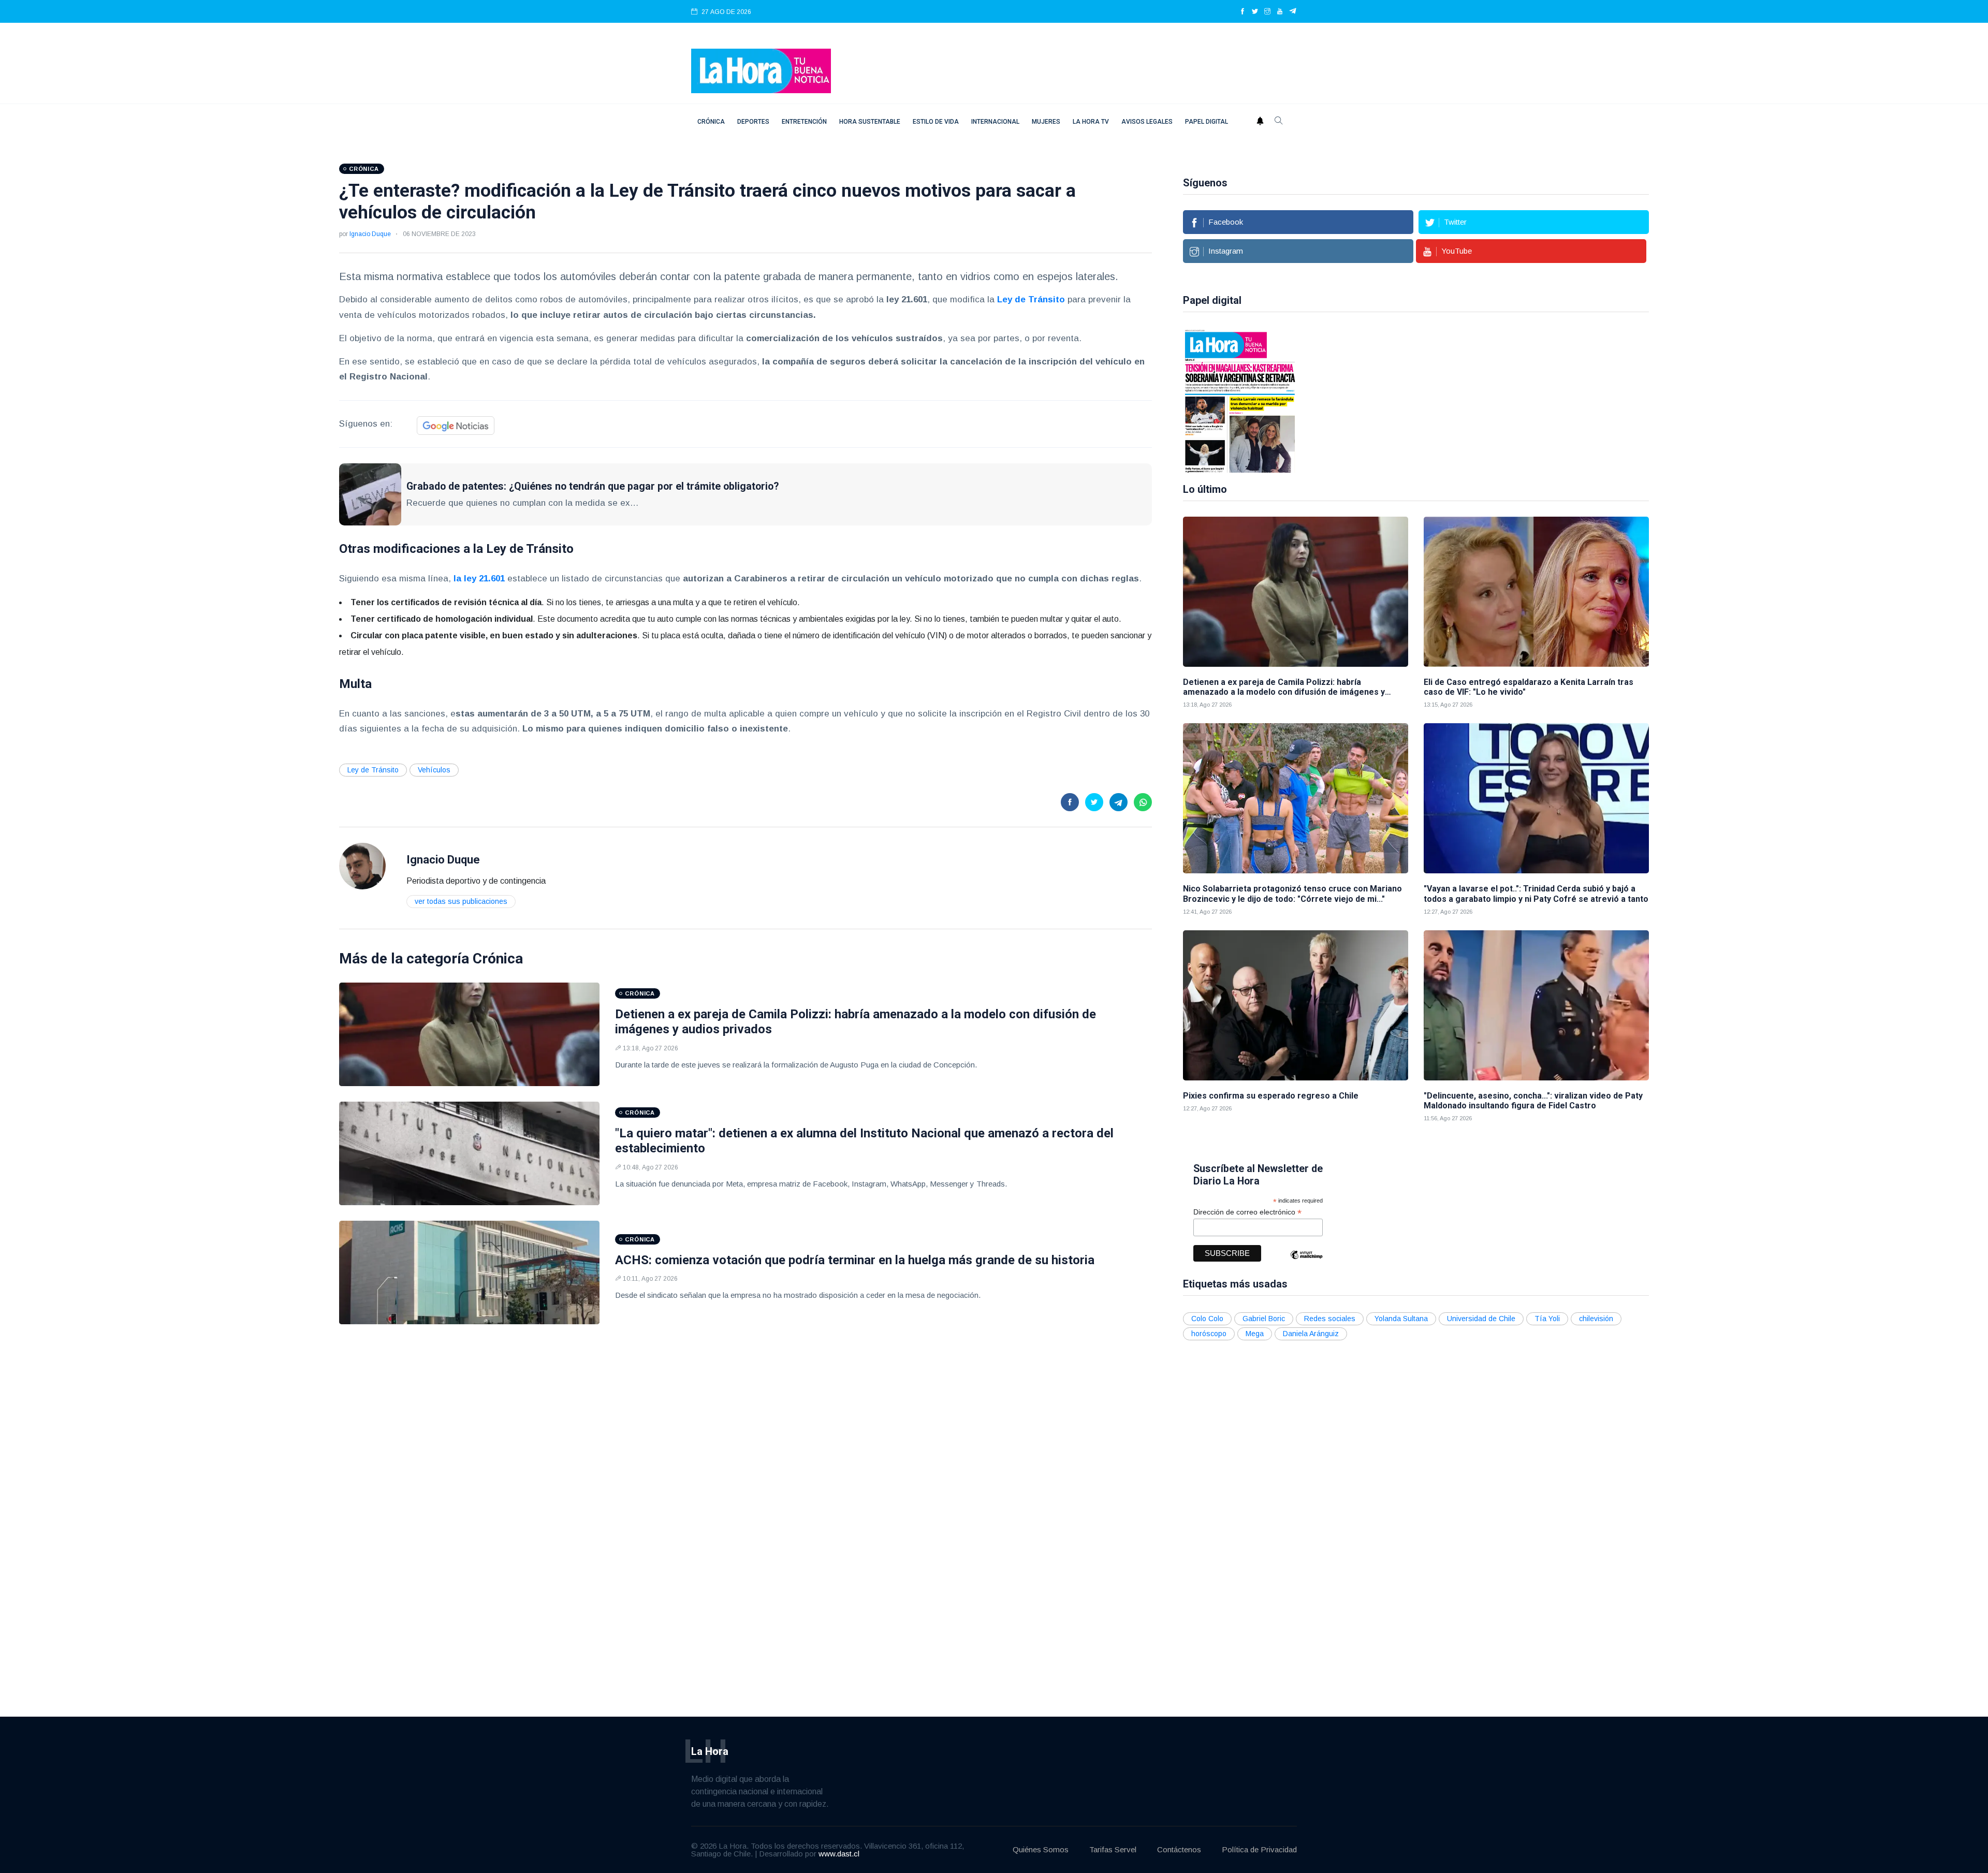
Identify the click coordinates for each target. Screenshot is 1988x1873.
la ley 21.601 (479, 579)
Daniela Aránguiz (1311, 1334)
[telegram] (1293, 12)
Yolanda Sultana (1401, 1319)
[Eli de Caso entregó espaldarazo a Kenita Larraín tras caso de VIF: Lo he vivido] (1536, 592)
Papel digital (1207, 122)
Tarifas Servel (1113, 1849)
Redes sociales (1330, 1319)
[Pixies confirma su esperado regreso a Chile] (1296, 1005)
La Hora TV (1091, 122)
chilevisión (1596, 1319)
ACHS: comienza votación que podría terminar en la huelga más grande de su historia (855, 1260)
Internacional (995, 122)
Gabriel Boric (1264, 1319)
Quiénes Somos (1041, 1849)
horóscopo (1209, 1334)
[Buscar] (1279, 122)
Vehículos (434, 770)
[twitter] (1255, 12)
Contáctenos (1179, 1849)
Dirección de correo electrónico (1247, 1212)
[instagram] (1267, 12)
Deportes (753, 122)
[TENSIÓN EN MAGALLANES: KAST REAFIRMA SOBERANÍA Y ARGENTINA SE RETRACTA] (1240, 400)
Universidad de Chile (1481, 1319)
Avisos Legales (1147, 122)
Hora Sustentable (870, 122)
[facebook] (1242, 12)
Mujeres (1046, 122)
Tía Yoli (1547, 1319)
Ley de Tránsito (373, 770)
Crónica (711, 122)
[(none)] (362, 865)
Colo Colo (1207, 1319)
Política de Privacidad (1259, 1849)
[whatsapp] (1143, 802)
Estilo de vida (936, 122)
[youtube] (1280, 12)
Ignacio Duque (370, 234)
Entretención (804, 122)
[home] (761, 70)
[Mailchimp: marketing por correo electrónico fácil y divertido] (1306, 1262)
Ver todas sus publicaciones (461, 901)
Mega (1255, 1334)
